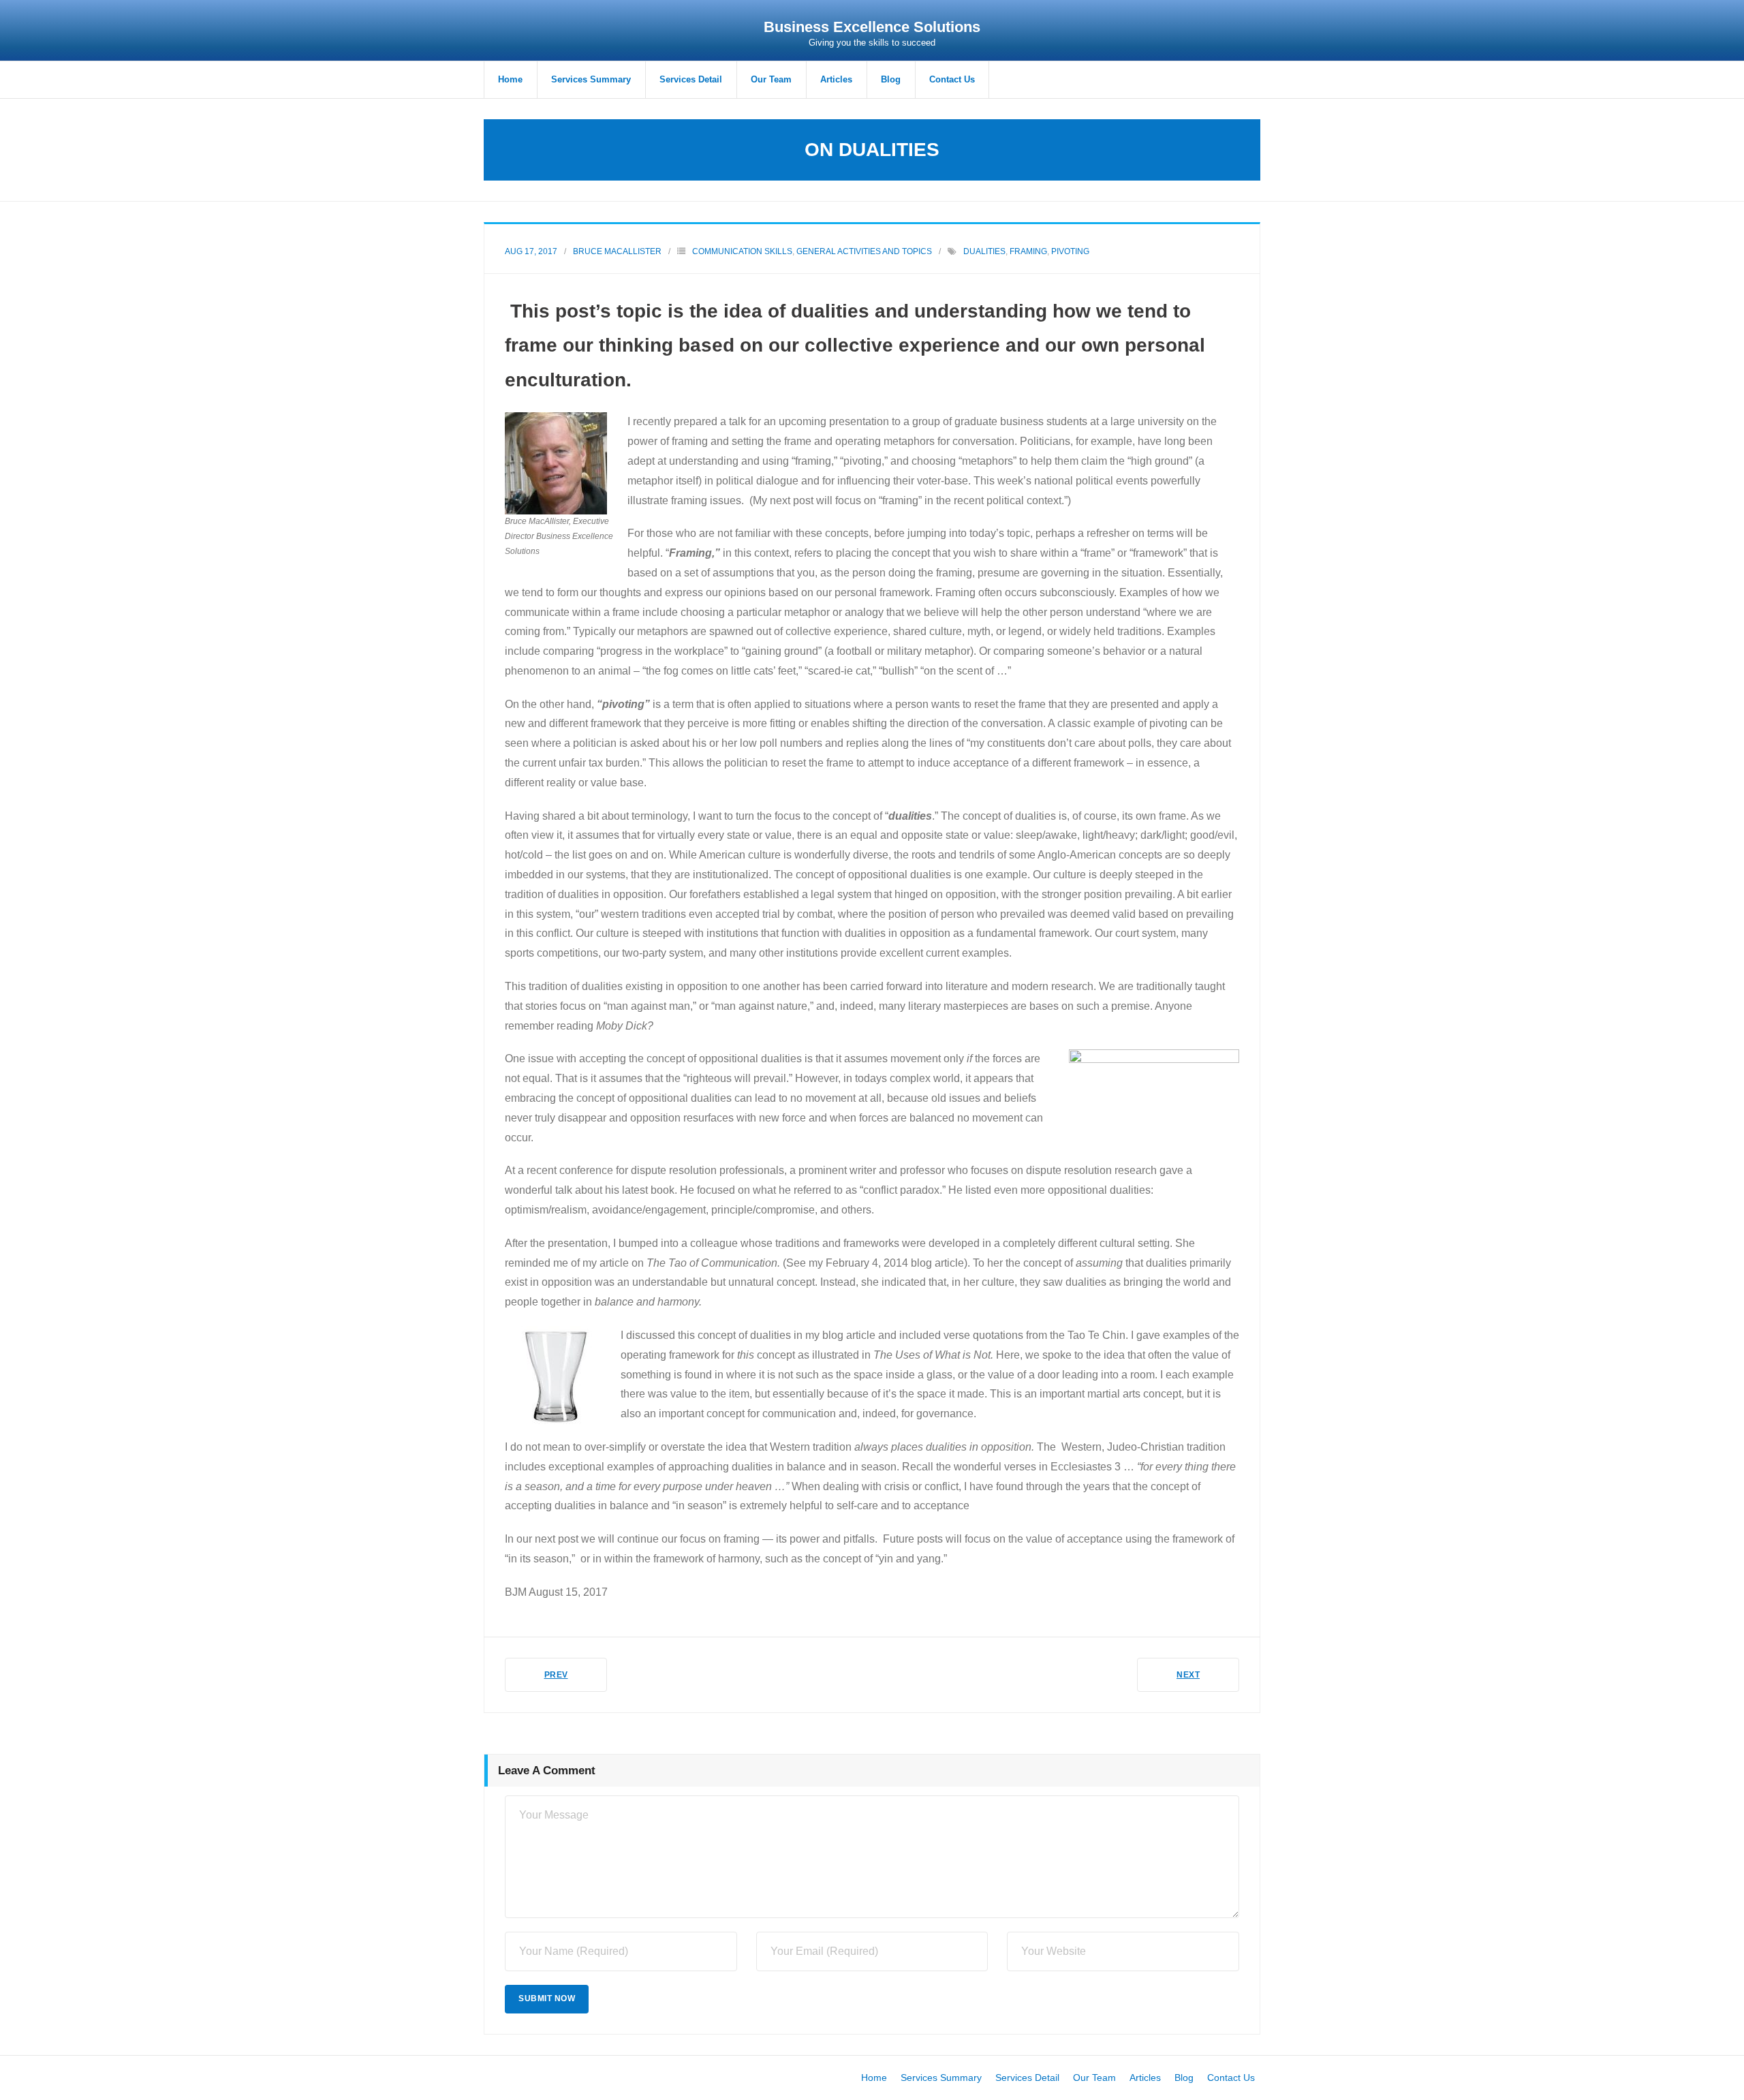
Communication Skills (742, 251)
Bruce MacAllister (617, 251)
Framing (1028, 251)
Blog (1184, 2078)
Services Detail (1027, 2078)
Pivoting (1070, 251)
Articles (1145, 2078)
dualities (984, 251)
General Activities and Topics (864, 251)
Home (874, 2078)
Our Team (1094, 2078)
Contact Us (1231, 2078)
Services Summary (941, 2078)
